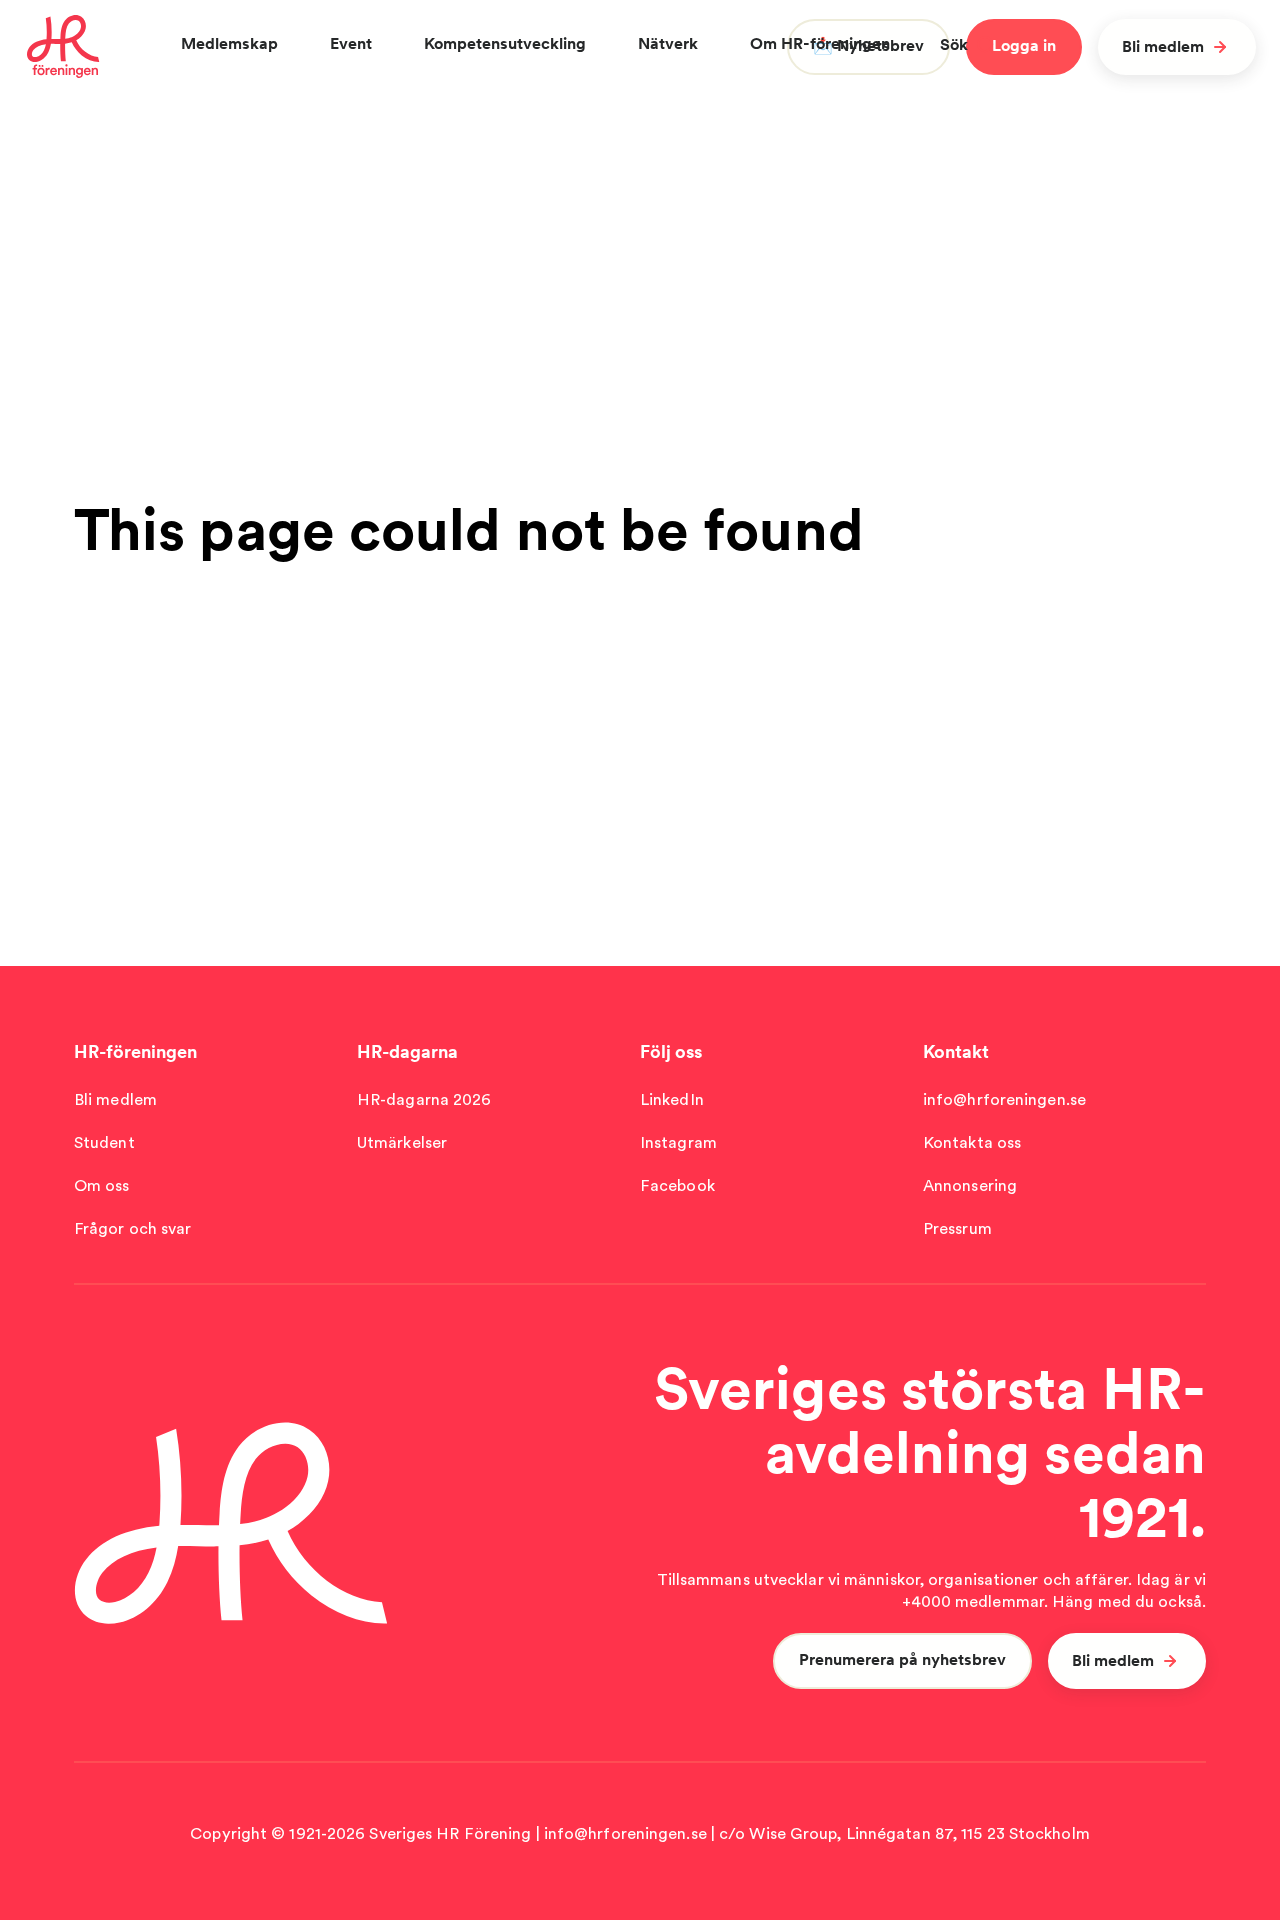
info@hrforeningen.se (1004, 1099)
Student (104, 1142)
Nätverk (668, 43)
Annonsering (970, 1185)
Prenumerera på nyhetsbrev (902, 1659)
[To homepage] (63, 47)
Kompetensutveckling (505, 43)
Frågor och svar (133, 1228)
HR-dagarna (407, 1051)
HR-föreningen (135, 1051)
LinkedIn (672, 1099)
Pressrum (957, 1228)
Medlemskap (229, 43)
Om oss (102, 1185)
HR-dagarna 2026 (424, 1099)
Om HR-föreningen (820, 43)
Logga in (1024, 45)
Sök (954, 44)
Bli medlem (1163, 46)
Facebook (677, 1185)
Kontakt (956, 1051)
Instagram (678, 1142)
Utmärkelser (402, 1142)
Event (351, 43)
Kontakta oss (972, 1142)
